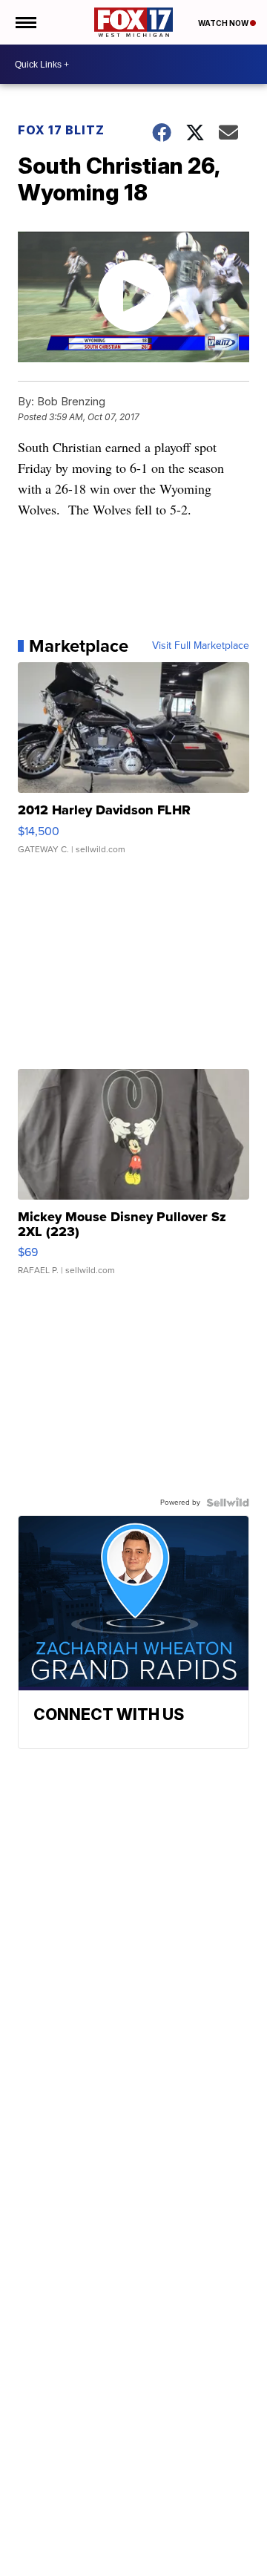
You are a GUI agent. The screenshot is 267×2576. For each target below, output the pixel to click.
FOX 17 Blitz (61, 130)
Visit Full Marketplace (201, 646)
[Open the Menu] (25, 22)
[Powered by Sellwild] (228, 1503)
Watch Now (224, 23)
